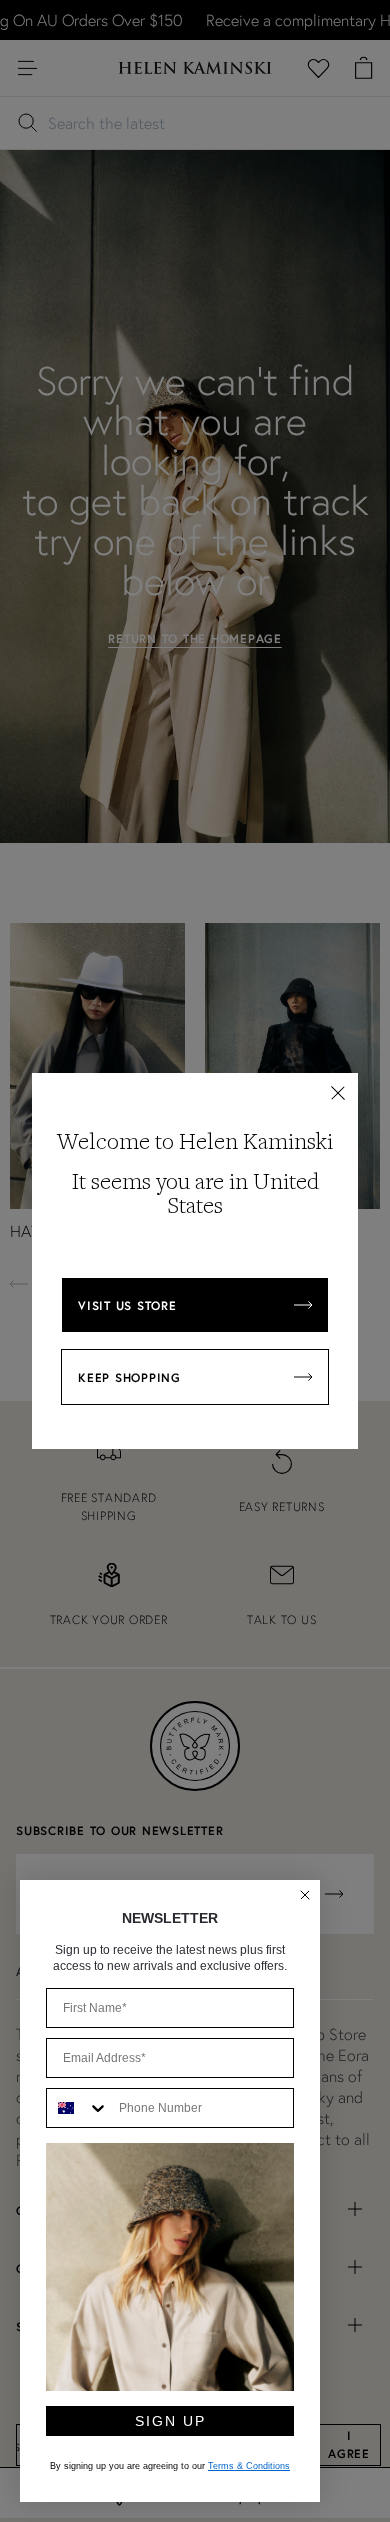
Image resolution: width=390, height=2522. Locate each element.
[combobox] (78, 2108)
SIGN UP (170, 2421)
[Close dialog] (305, 1895)
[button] (338, 1093)
